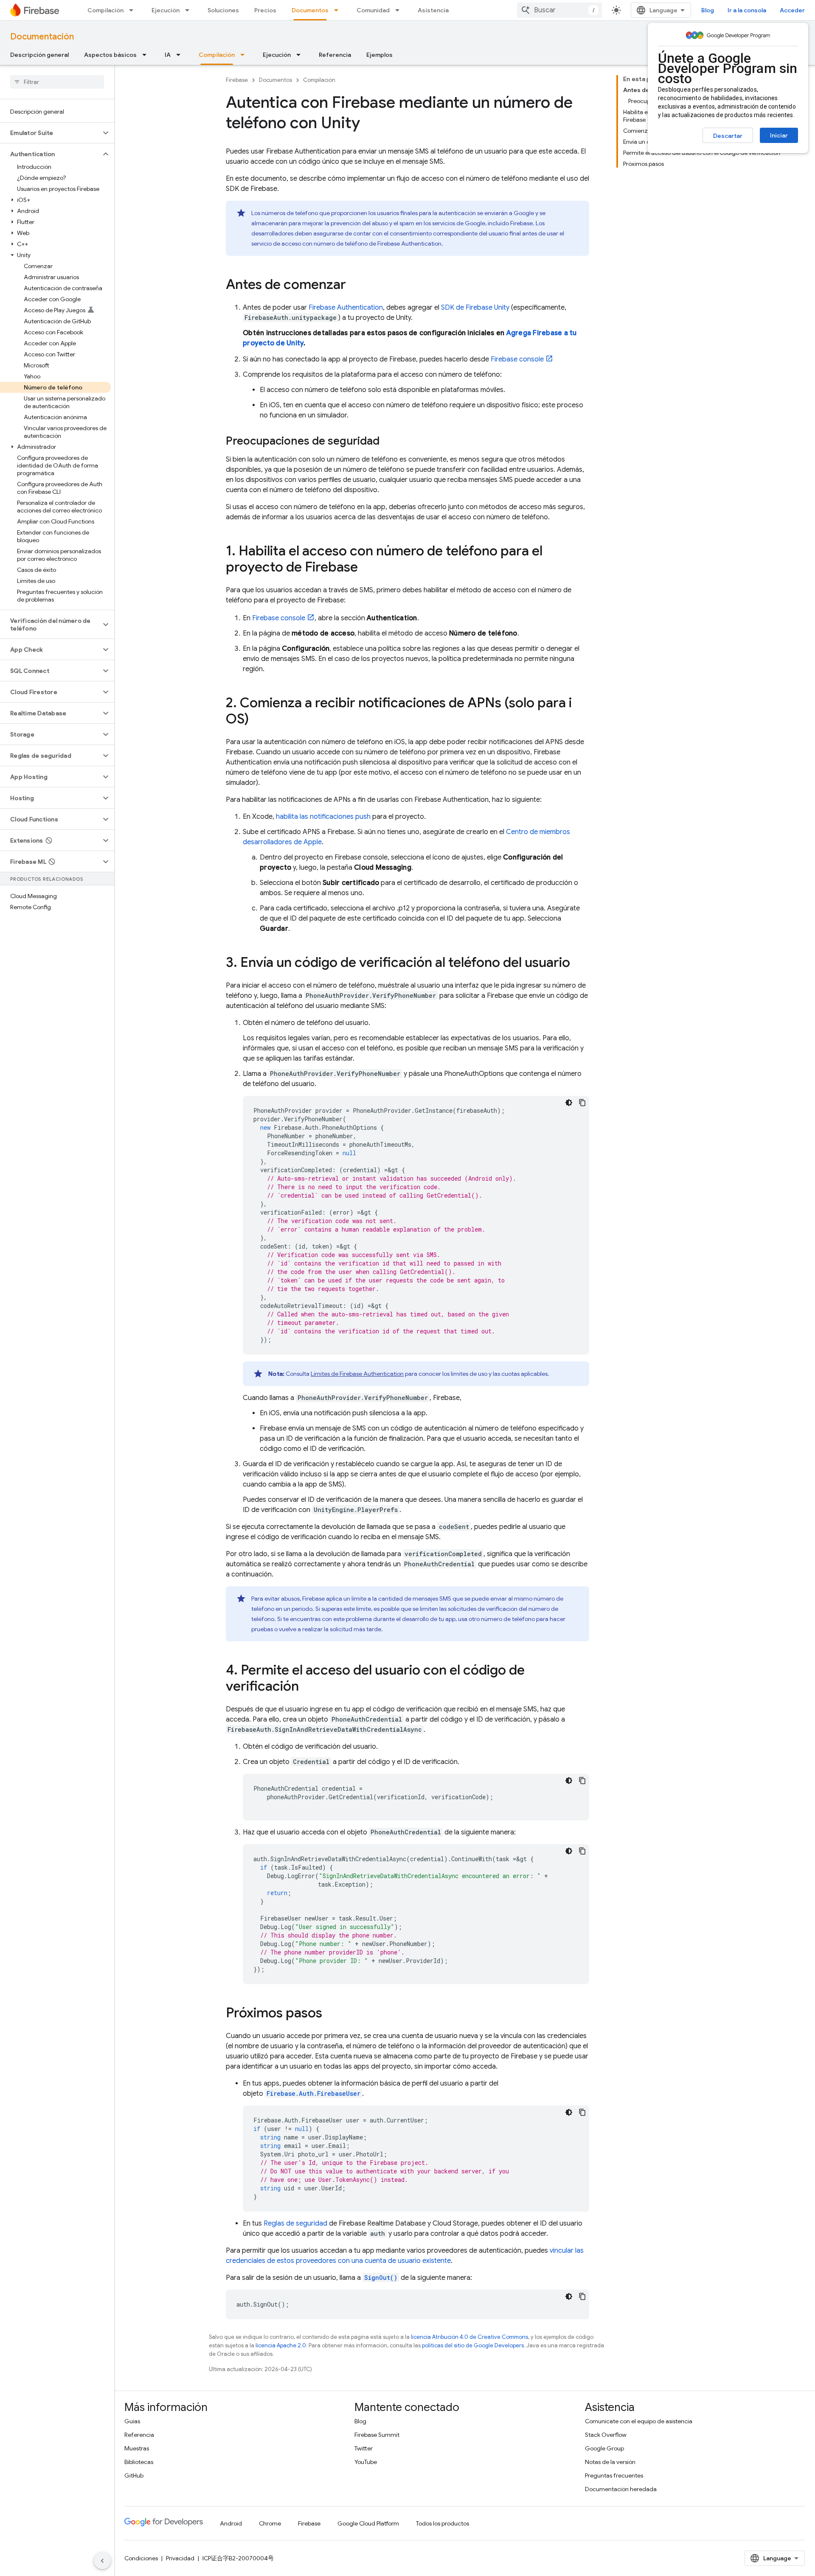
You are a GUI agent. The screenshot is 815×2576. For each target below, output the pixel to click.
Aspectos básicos (110, 55)
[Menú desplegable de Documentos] (339, 10)
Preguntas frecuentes (614, 2475)
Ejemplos (379, 55)
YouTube (366, 2462)
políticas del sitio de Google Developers (473, 2345)
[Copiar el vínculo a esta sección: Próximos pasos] (331, 2014)
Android (231, 2523)
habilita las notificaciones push (323, 817)
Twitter (364, 2448)
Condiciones (141, 2558)
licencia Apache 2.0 (281, 2345)
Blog (708, 10)
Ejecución (166, 10)
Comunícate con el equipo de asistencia (639, 2421)
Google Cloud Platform (368, 2523)
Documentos (310, 10)
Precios (265, 10)
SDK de (475, 308)
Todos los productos (443, 2523)
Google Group (604, 2448)
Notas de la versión (610, 2462)
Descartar (728, 136)
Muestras (137, 2448)
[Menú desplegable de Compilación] (134, 10)
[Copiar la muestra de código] (582, 1103)
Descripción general (39, 55)
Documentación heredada (621, 2489)
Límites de (357, 1374)
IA (168, 55)
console (517, 359)
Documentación (42, 37)
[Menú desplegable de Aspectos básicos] (147, 55)
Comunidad (373, 10)
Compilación (105, 10)
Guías (132, 2421)
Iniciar (779, 135)
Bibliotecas (139, 2462)
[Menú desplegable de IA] (181, 55)
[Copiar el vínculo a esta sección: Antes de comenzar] (354, 286)
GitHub (134, 2475)
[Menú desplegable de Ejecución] (190, 10)
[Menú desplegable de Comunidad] (400, 10)
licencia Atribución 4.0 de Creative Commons (469, 2337)
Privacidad (180, 2558)
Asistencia (433, 10)
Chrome (270, 2523)
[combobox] (559, 10)
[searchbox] (57, 82)
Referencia (335, 55)
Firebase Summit (377, 2435)
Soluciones (223, 10)
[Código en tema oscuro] (569, 1103)
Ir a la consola (747, 10)
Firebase (237, 80)
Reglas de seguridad (295, 2223)
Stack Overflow (606, 2435)
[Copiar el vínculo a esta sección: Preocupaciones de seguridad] (388, 442)
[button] (50, 133)
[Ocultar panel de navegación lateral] (102, 2561)
